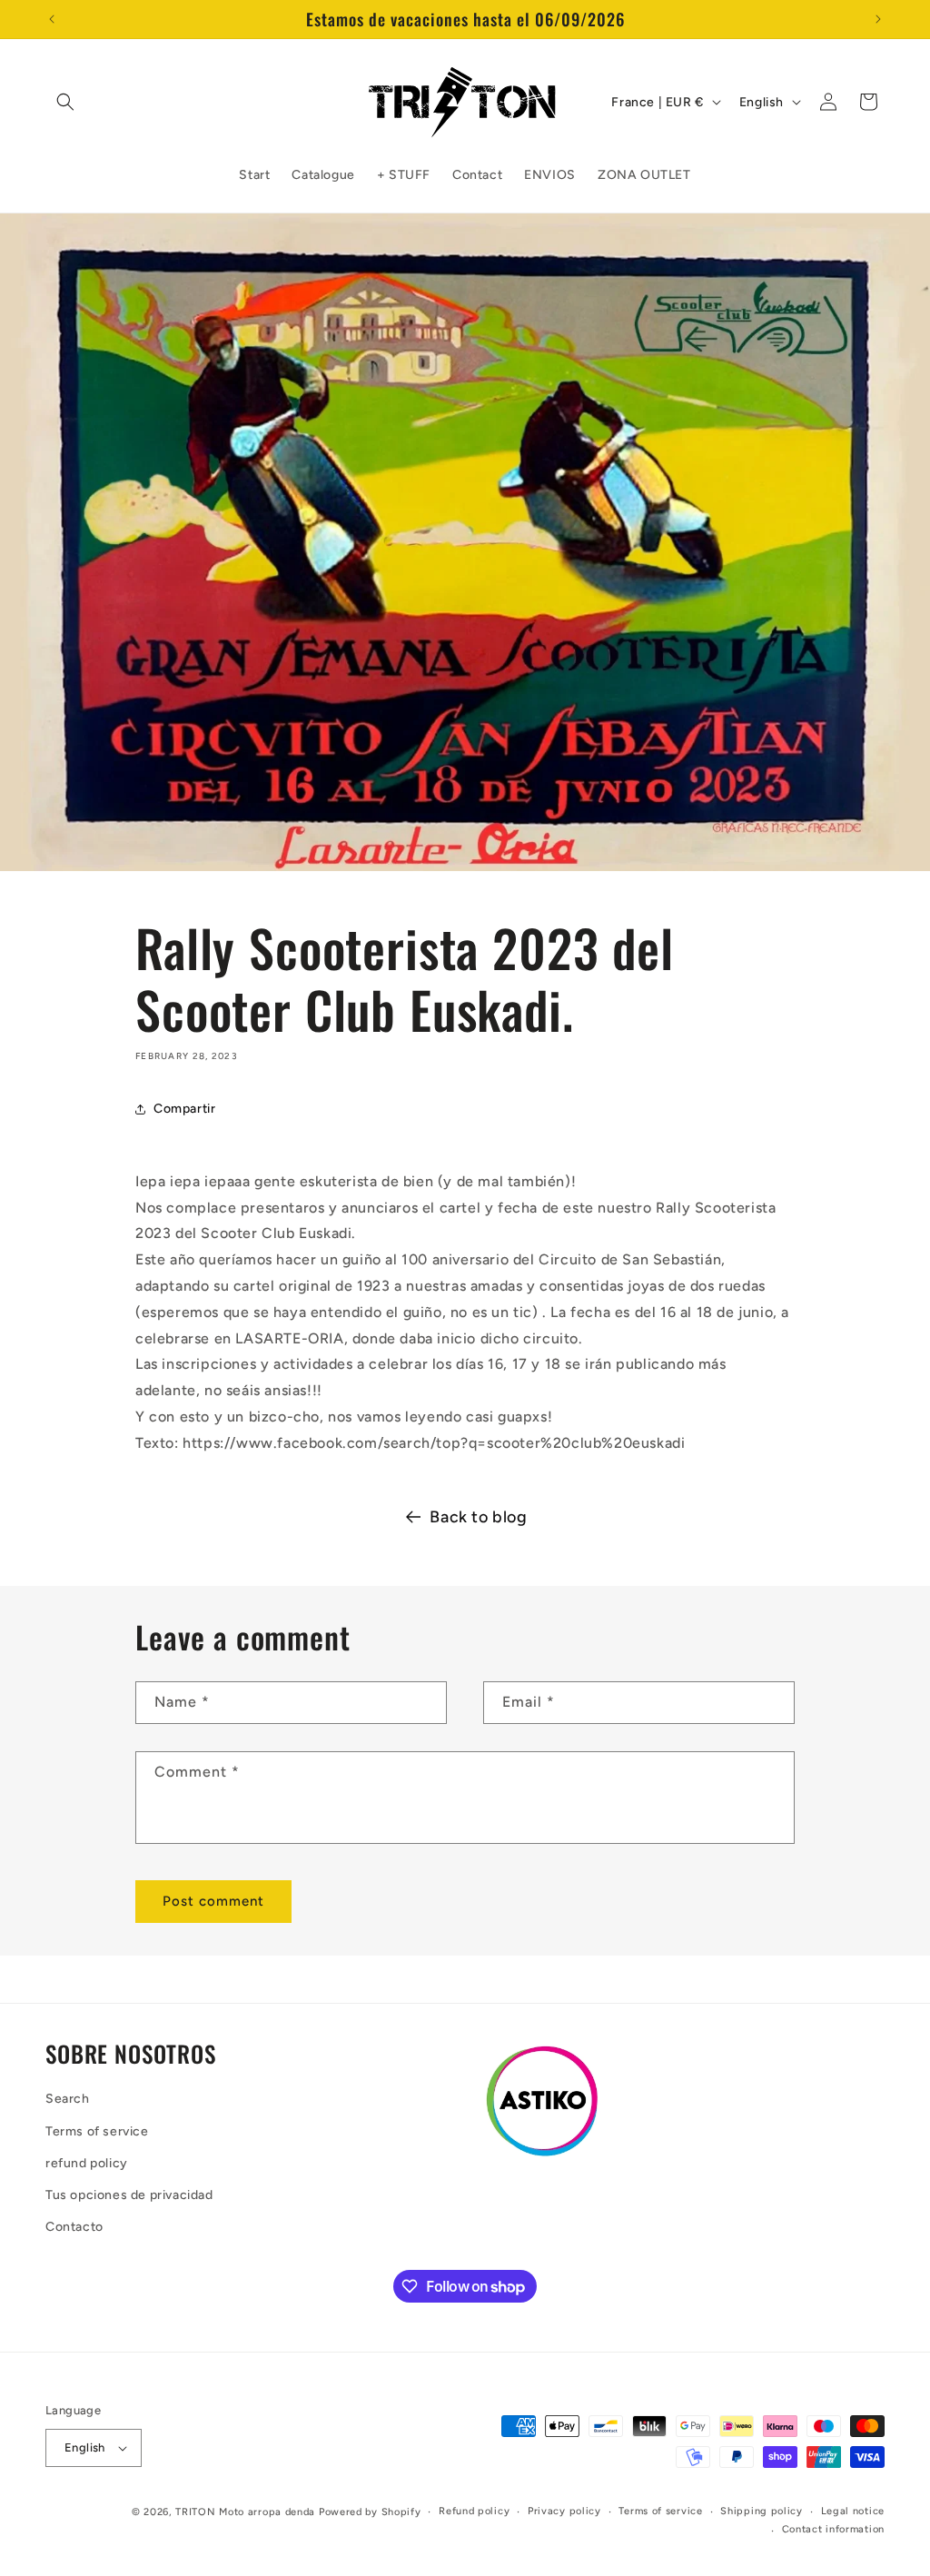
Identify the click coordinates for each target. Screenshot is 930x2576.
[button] (65, 102)
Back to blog (478, 1517)
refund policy (87, 2163)
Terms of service (97, 2131)
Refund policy (474, 2511)
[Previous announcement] (52, 19)
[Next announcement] (878, 19)
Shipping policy (762, 2511)
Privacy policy (564, 2511)
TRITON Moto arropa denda (245, 2512)
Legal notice (853, 2511)
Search (68, 2099)
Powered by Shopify (370, 2512)
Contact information (833, 2529)
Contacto (74, 2227)
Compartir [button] (184, 1109)
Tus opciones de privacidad (129, 2195)
